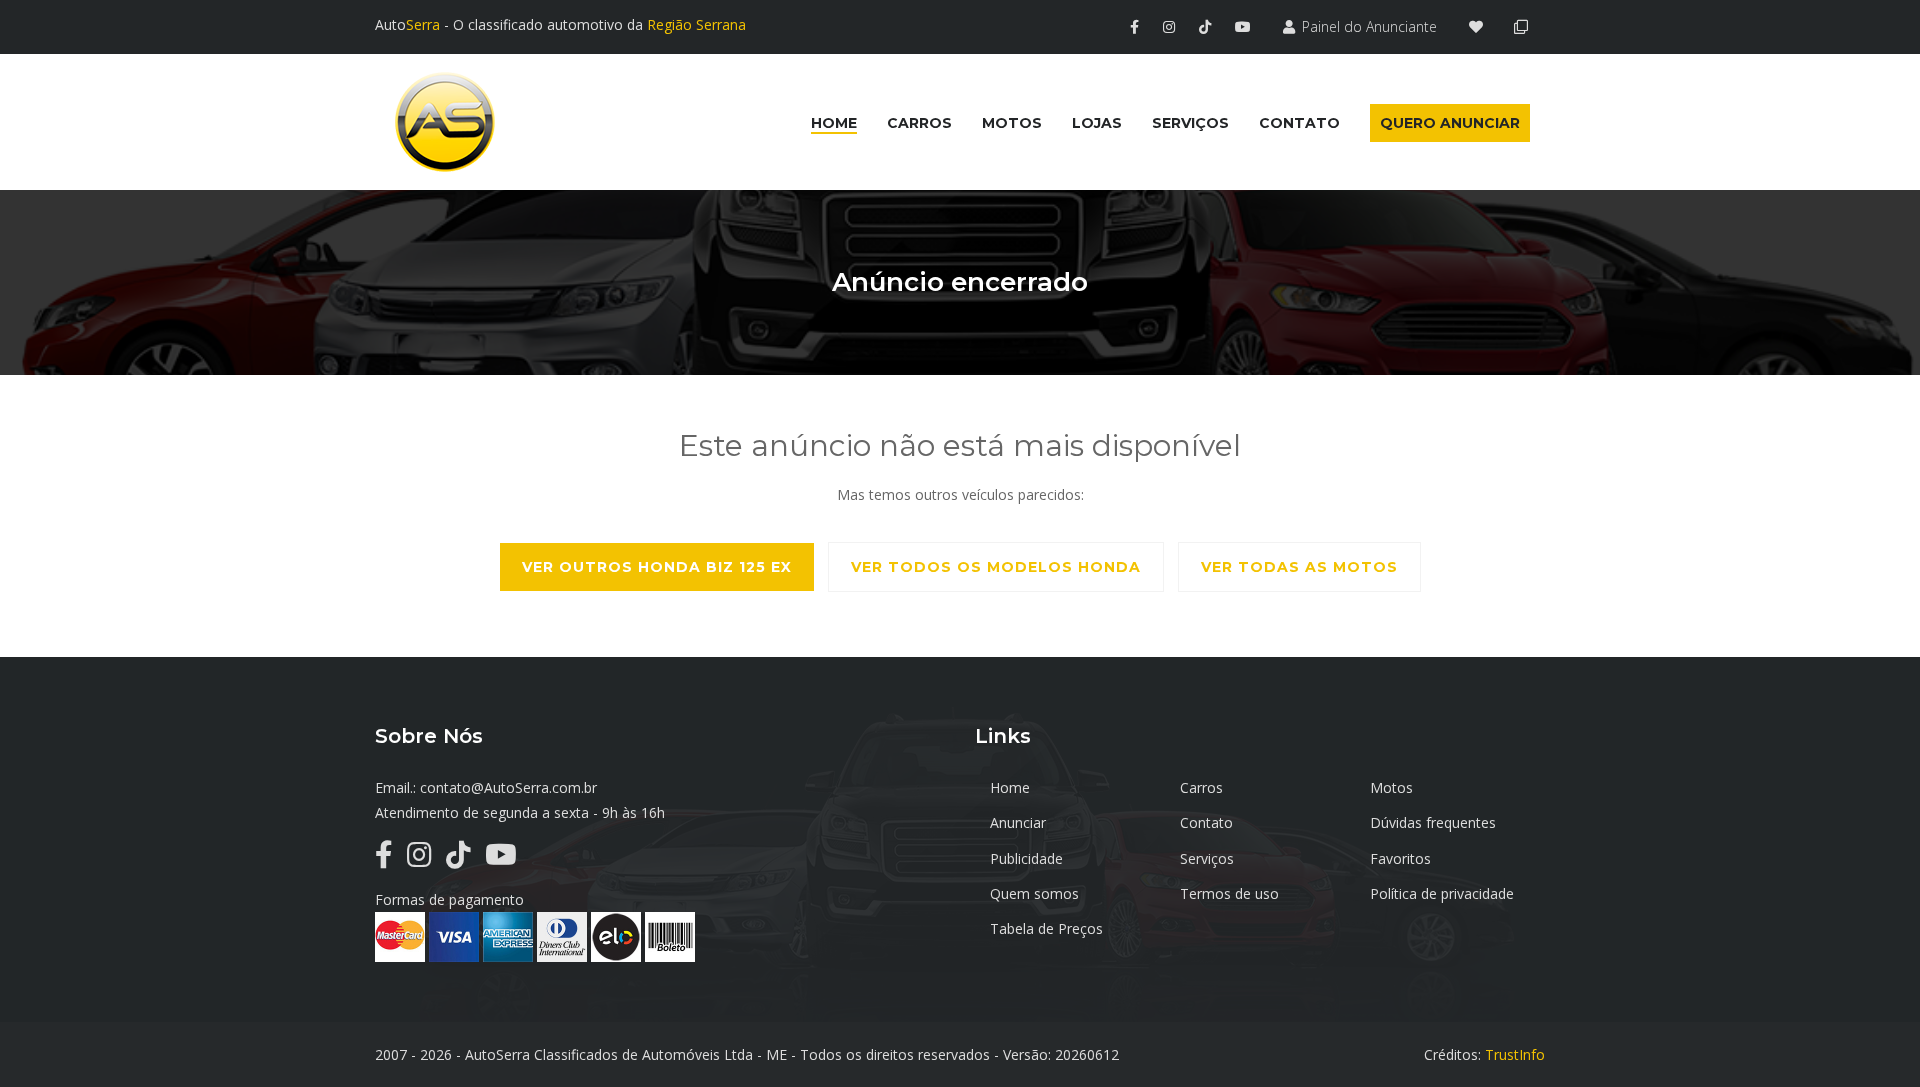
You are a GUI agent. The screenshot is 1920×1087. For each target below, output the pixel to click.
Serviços (1207, 858)
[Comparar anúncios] (1524, 26)
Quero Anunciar (1450, 123)
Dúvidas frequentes (1433, 822)
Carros (1201, 787)
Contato (1206, 822)
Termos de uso (1229, 893)
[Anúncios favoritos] (1481, 26)
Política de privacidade (1442, 893)
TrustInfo (1515, 1054)
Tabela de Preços (1046, 928)
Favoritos (1400, 858)
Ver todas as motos (1299, 567)
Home (1010, 787)
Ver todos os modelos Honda (996, 567)
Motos (1391, 787)
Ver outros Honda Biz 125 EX (657, 567)
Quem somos (1034, 893)
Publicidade (1026, 858)
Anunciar (1018, 822)
